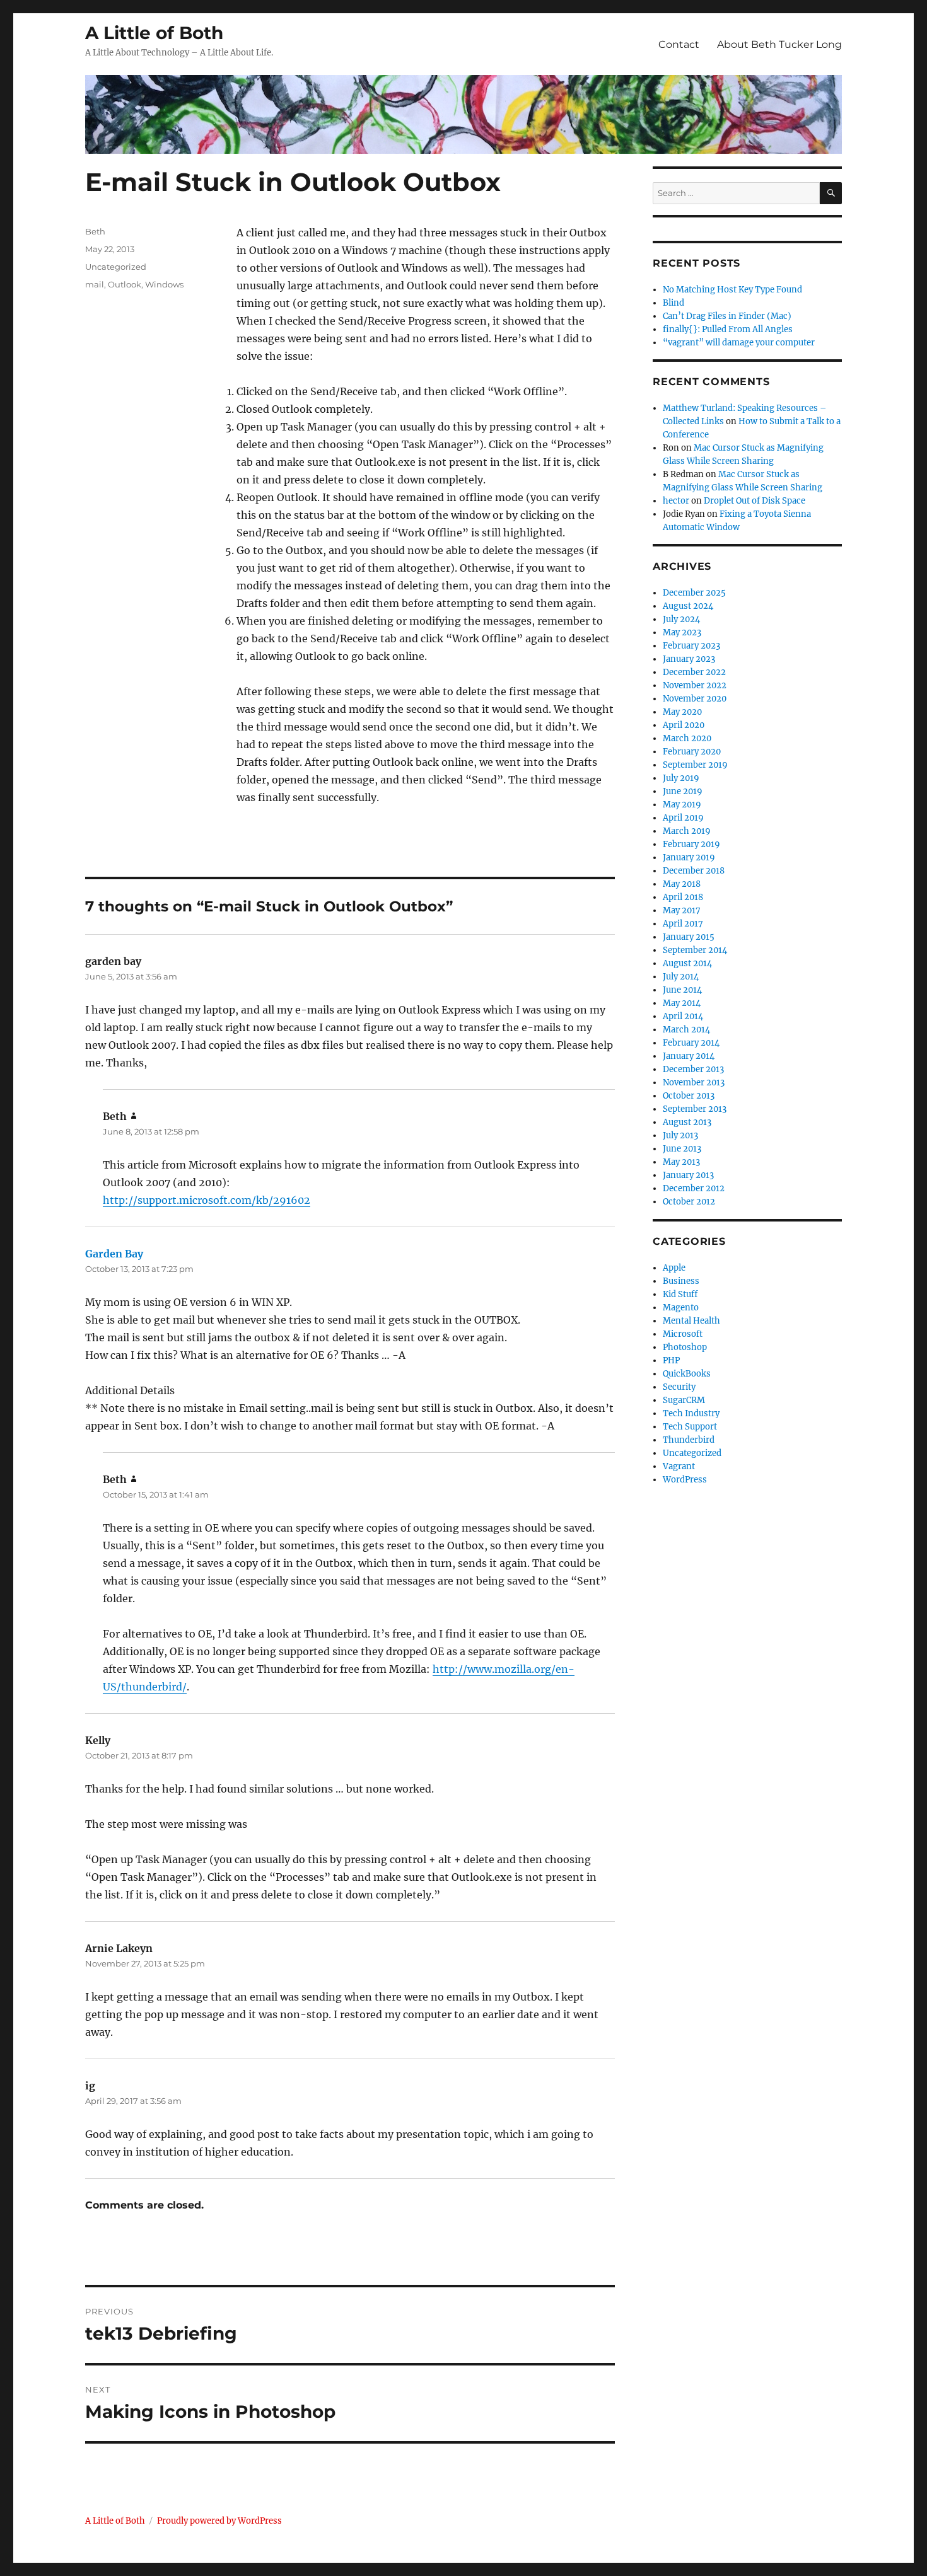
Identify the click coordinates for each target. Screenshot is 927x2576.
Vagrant (679, 1466)
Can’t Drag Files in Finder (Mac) (727, 316)
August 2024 (688, 606)
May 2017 (682, 910)
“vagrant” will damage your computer (739, 343)
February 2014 (691, 1043)
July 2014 (681, 977)
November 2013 (694, 1083)
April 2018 (683, 897)
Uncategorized (116, 267)
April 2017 (683, 924)
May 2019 (682, 805)
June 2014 (682, 990)
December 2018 (694, 871)
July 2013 (680, 1135)
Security (679, 1387)
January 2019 (689, 858)
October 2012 (689, 1202)
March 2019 (687, 831)
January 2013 (688, 1175)
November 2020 (695, 699)
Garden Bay (114, 1254)
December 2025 (694, 593)
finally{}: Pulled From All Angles (728, 329)
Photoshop (685, 1347)
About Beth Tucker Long (779, 44)
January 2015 (689, 937)
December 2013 (693, 1069)
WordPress (685, 1480)
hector (676, 501)
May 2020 (682, 712)
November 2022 (695, 685)
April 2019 (683, 818)
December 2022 (694, 672)
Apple (674, 1268)
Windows (164, 284)
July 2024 (681, 619)
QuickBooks (687, 1374)
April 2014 (683, 1016)
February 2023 (691, 646)
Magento (681, 1308)
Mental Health (691, 1321)
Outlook (125, 284)
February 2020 (692, 752)
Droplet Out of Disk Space (755, 501)
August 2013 (687, 1122)
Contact (679, 44)
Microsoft (683, 1334)
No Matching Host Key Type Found (732, 290)
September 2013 (695, 1109)
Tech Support (690, 1427)
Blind (673, 303)
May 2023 (682, 632)
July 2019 (681, 778)
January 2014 (689, 1056)
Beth (95, 231)
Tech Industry (691, 1413)
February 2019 (691, 844)
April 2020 (684, 725)
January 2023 (689, 659)
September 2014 (695, 950)
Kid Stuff (680, 1294)
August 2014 (687, 963)
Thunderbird (689, 1440)
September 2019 (695, 765)
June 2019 (683, 791)
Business (681, 1281)
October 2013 (689, 1096)
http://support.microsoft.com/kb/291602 (207, 1200)
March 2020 (687, 738)
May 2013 (681, 1162)
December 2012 (694, 1188)
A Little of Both (154, 33)
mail (95, 284)
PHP (671, 1360)
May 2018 (682, 884)
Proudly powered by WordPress (219, 2521)
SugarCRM (684, 1400)
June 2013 (682, 1149)
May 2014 (682, 1003)
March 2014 (686, 1030)
